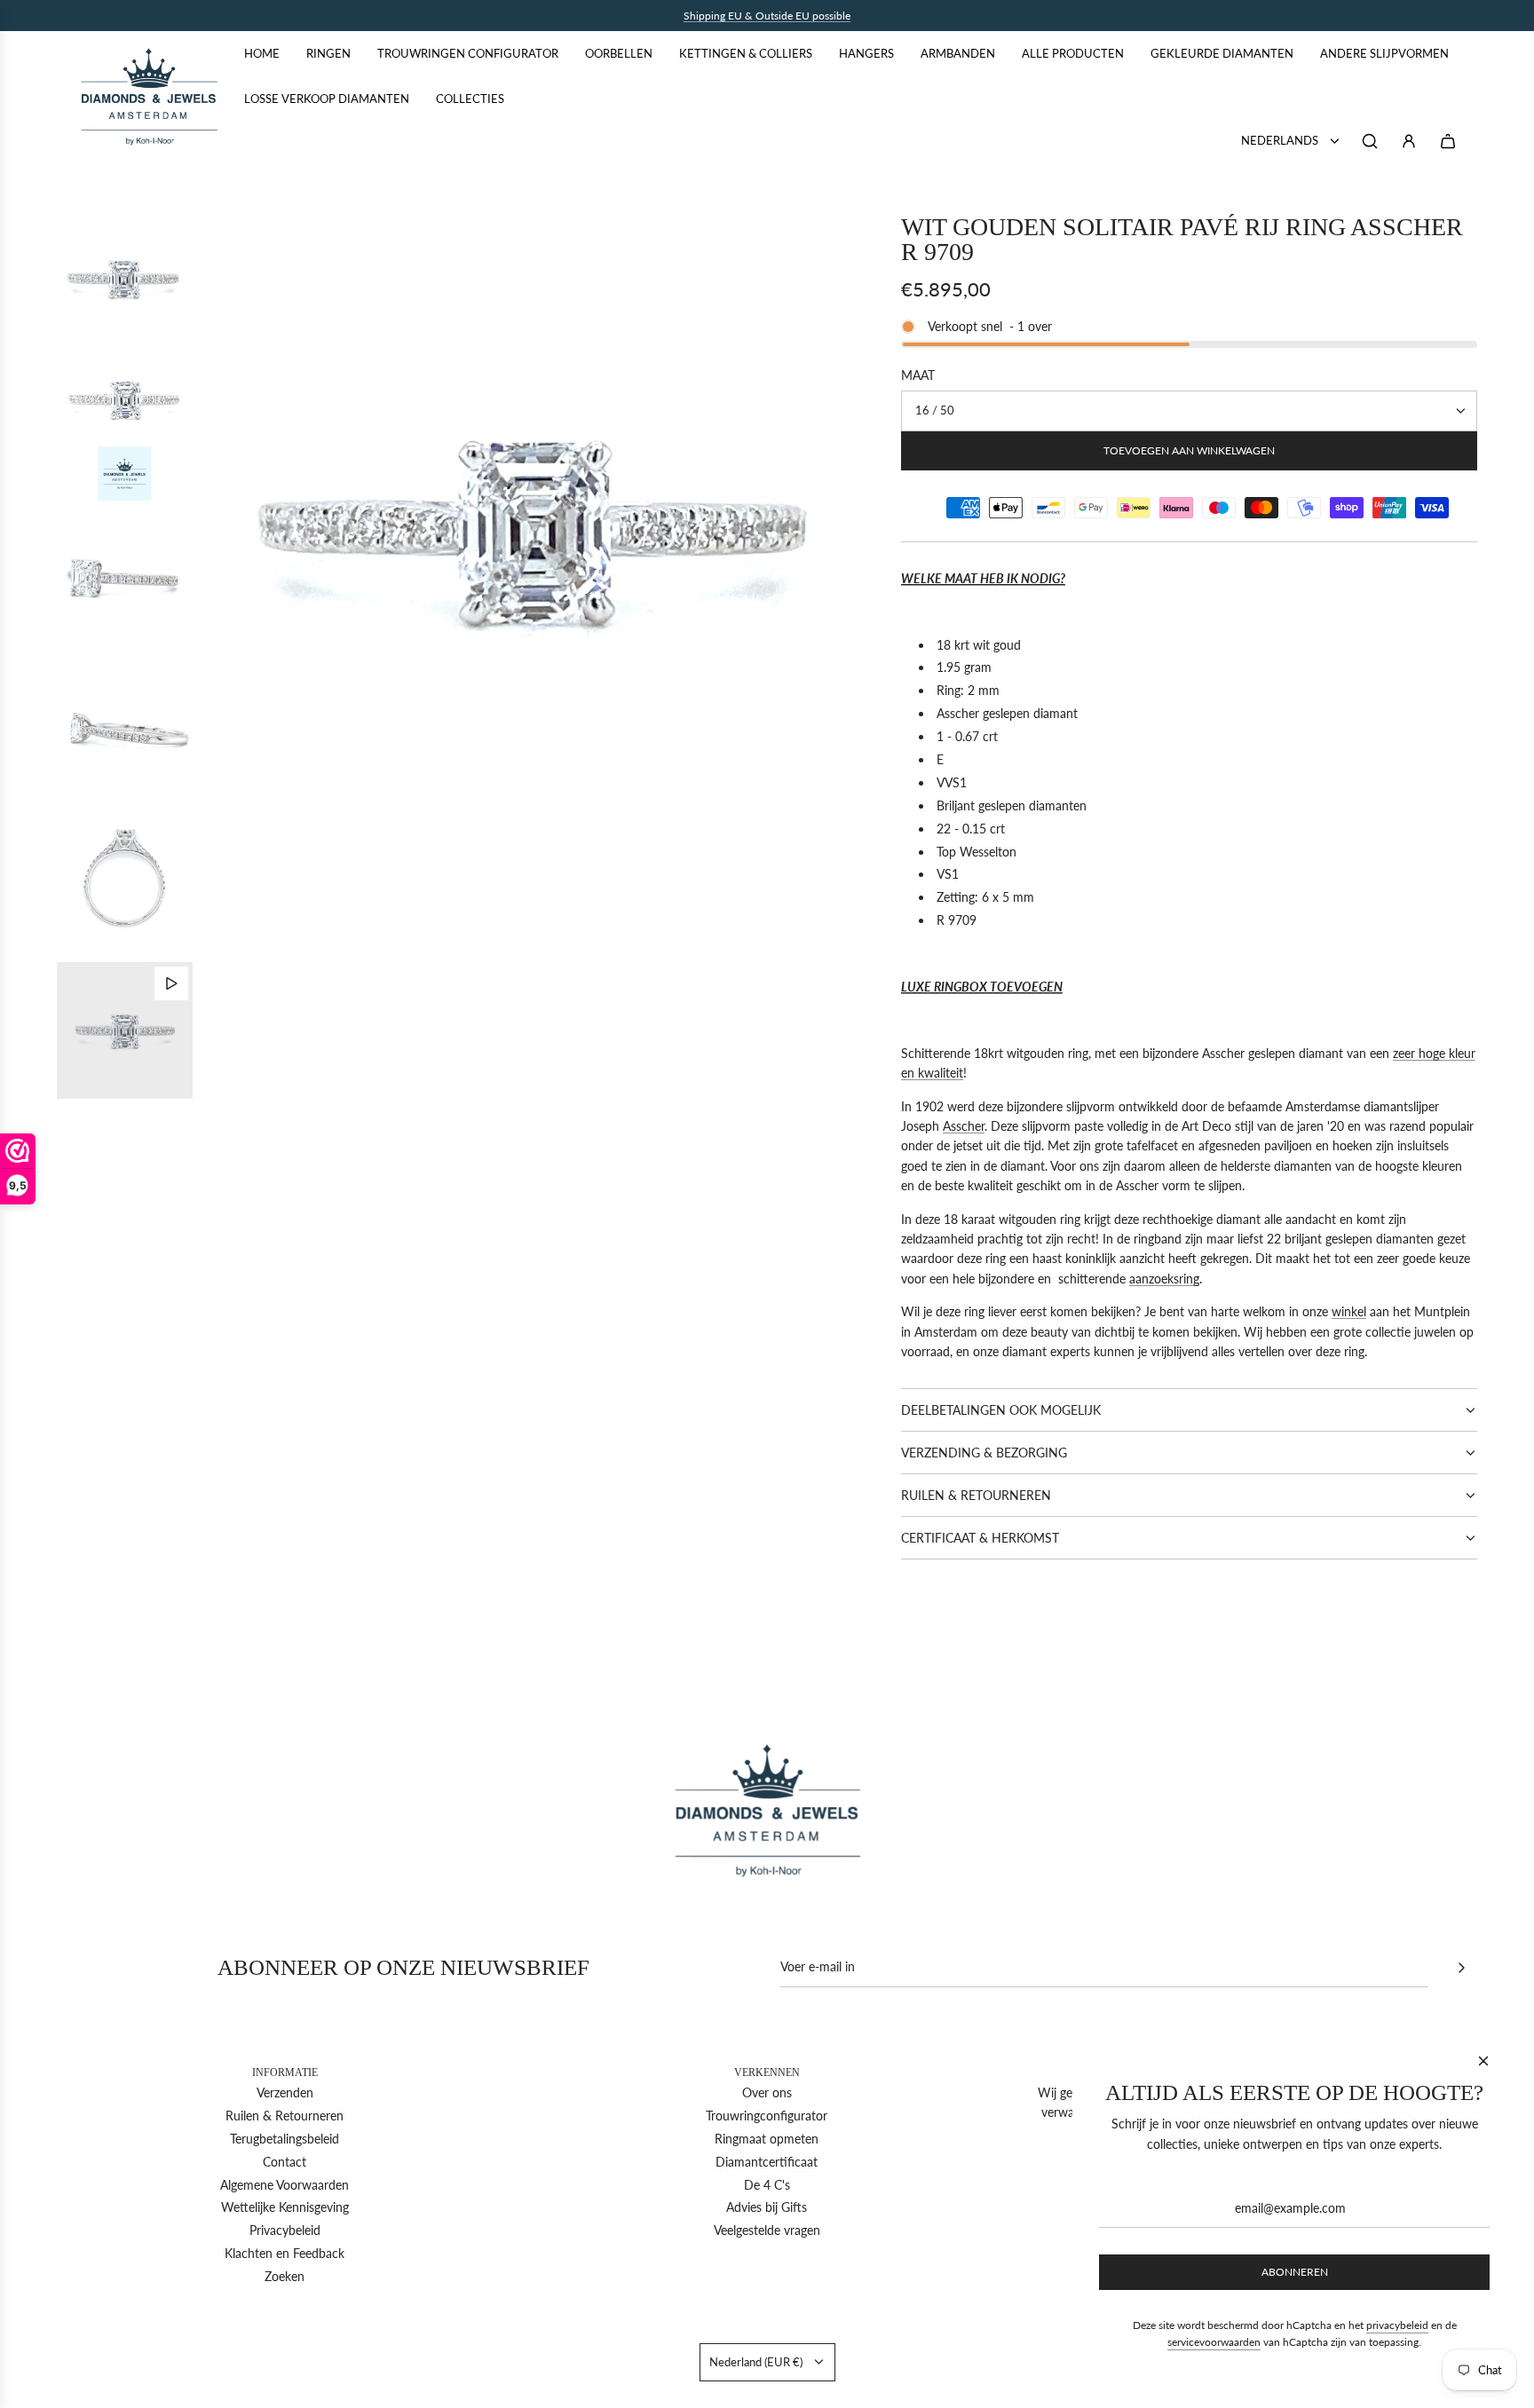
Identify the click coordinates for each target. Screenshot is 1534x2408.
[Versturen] (1461, 1968)
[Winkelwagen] (1448, 141)
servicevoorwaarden (1214, 2342)
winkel (1349, 1311)
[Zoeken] (1370, 141)
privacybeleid (1397, 2325)
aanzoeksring (1164, 1279)
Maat (918, 375)
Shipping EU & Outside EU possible (767, 16)
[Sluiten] (1483, 2061)
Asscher (964, 1126)
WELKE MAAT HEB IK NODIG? (983, 578)
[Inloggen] (1409, 141)
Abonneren (1295, 2272)
